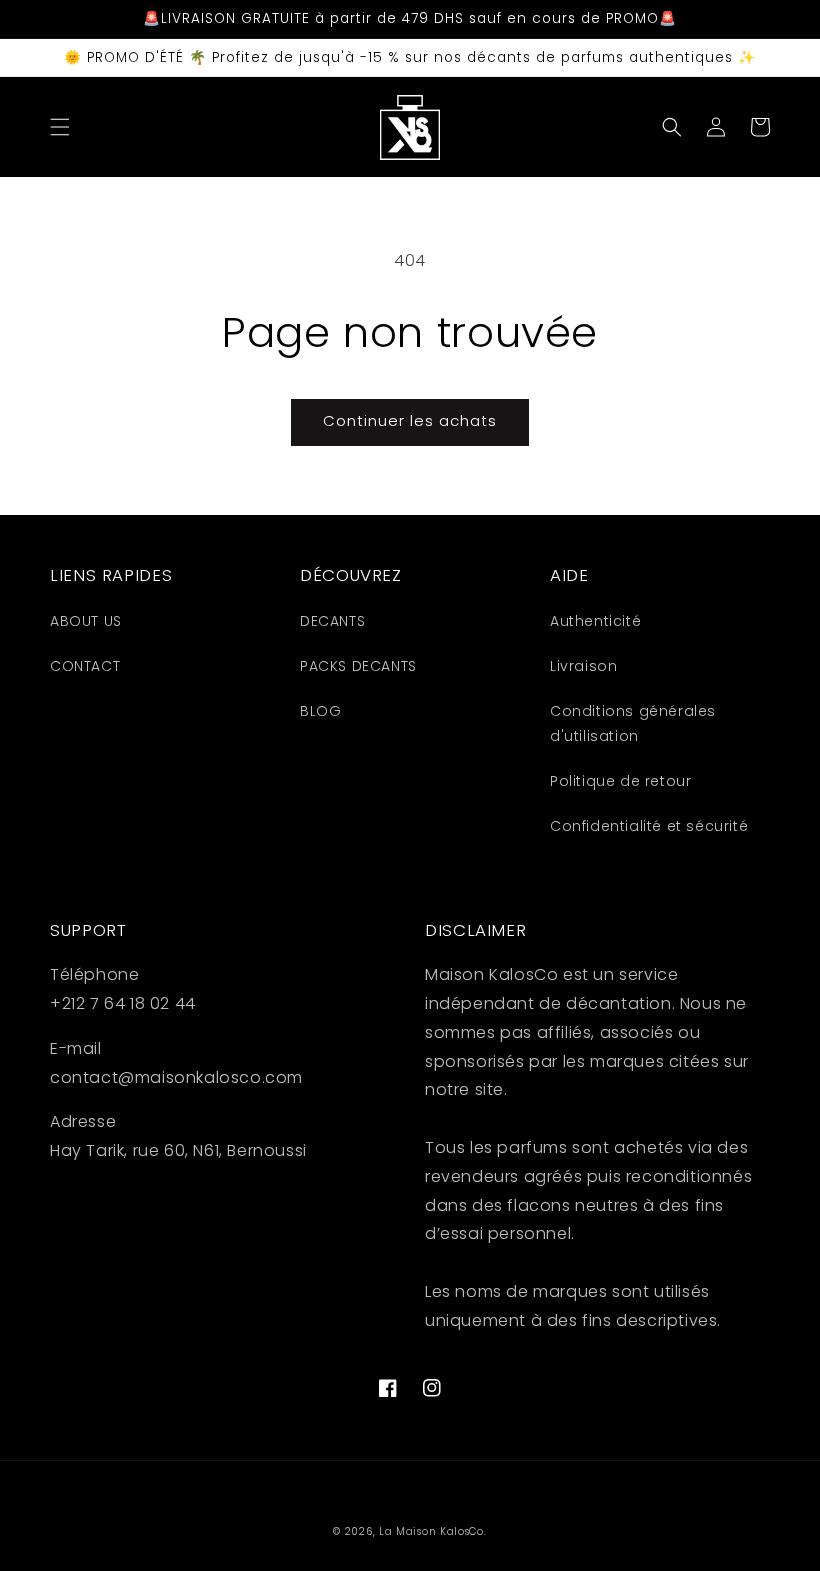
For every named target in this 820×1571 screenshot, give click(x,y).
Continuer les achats (410, 420)
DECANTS (332, 621)
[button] (60, 127)
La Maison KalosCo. (433, 1531)
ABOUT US (86, 621)
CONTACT (85, 666)
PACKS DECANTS (358, 666)
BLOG (320, 711)
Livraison (583, 666)
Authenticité (595, 621)
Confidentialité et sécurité (649, 826)
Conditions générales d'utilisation (633, 723)
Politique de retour (620, 781)
